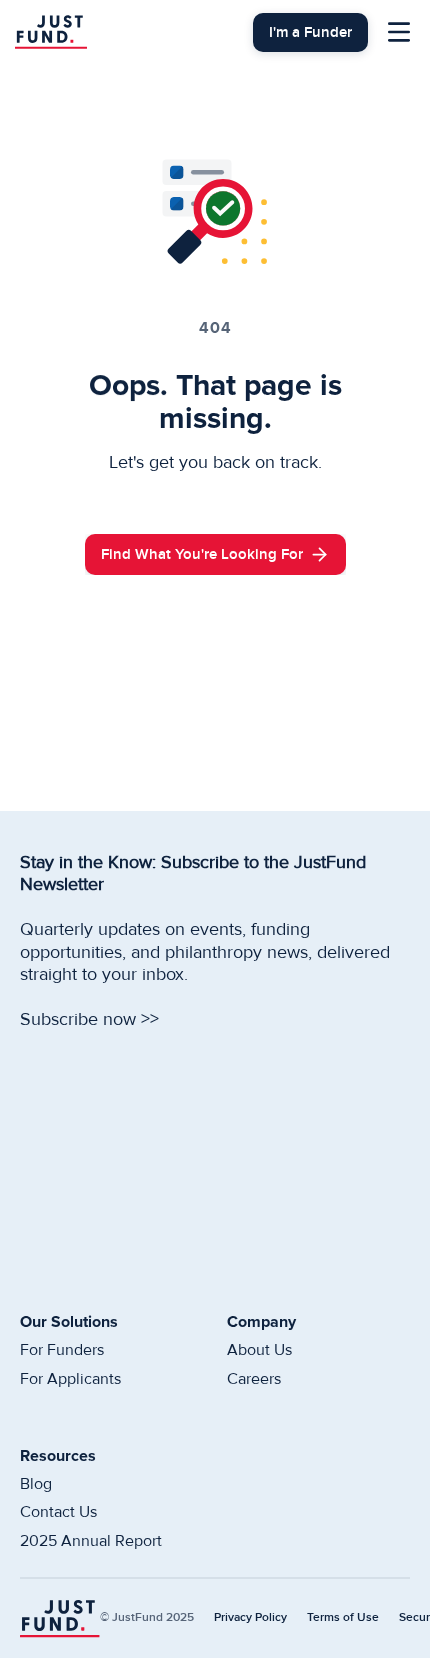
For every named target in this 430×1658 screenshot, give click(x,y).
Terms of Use (343, 1617)
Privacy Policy (250, 1617)
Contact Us (58, 1512)
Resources (58, 1456)
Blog (36, 1484)
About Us (259, 1350)
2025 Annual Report (91, 1541)
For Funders (62, 1350)
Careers (254, 1379)
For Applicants (70, 1379)
